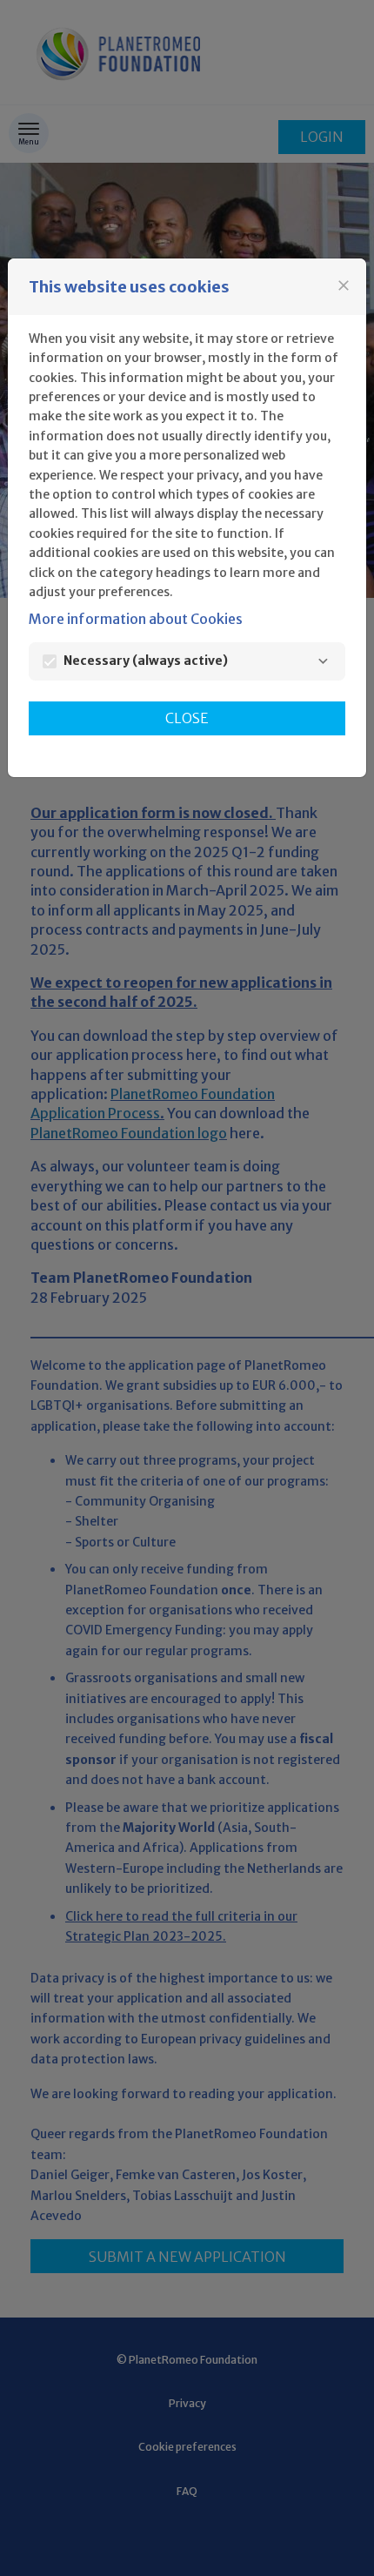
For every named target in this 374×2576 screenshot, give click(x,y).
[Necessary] (323, 661)
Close (187, 718)
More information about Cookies (136, 619)
